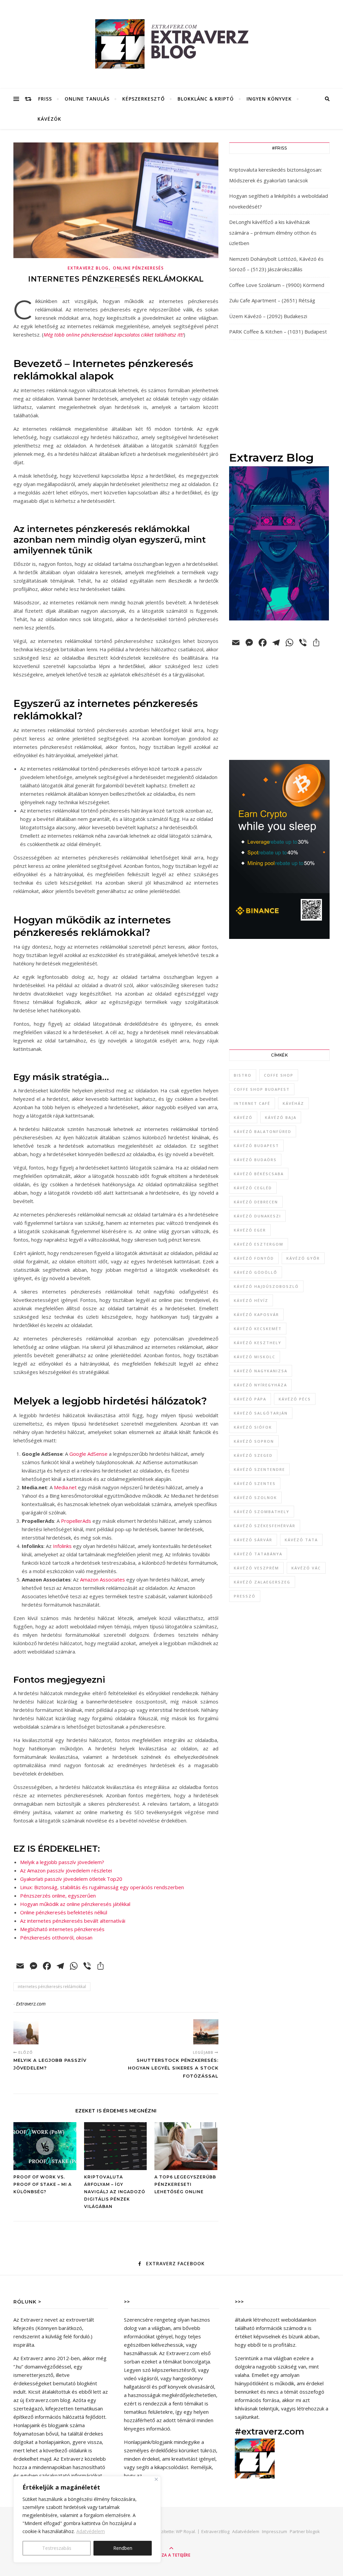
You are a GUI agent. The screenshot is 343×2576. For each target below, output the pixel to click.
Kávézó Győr (303, 1258)
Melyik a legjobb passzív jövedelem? (62, 1862)
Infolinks (62, 1546)
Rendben (123, 2548)
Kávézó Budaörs (255, 1160)
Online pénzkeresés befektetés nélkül (64, 1912)
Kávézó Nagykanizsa (261, 1371)
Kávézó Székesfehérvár (265, 1526)
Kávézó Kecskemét (258, 1329)
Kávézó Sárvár (253, 1540)
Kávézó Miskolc (255, 1357)
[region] (87, 2519)
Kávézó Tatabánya (258, 1554)
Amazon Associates (102, 1579)
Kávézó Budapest (256, 1146)
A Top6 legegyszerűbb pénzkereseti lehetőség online (185, 2184)
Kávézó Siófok (253, 1427)
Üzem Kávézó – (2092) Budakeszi (268, 316)
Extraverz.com (31, 2004)
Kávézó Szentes (255, 1483)
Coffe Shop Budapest (262, 1089)
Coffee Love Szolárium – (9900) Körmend (277, 285)
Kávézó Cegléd (253, 1188)
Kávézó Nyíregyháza (260, 1385)
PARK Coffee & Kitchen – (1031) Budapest (278, 332)
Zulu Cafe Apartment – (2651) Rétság (272, 300)
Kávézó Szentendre (259, 1469)
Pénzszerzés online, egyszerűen (58, 1896)
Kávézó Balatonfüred (263, 1131)
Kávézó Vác (306, 1568)
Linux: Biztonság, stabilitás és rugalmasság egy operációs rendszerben (102, 1887)
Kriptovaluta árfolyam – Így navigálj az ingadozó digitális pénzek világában (115, 2192)
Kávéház (293, 1103)
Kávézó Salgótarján (261, 1413)
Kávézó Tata (301, 1540)
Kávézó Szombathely (262, 1512)
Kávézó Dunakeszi (257, 1216)
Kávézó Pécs (295, 1399)
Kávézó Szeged (253, 1455)
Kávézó (243, 1117)
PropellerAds (76, 1521)
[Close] (156, 2479)
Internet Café (252, 1103)
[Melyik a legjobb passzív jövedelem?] (26, 2032)
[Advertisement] (279, 395)
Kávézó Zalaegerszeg (262, 1582)
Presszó (245, 1596)
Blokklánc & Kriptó (206, 99)
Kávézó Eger (250, 1230)
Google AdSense (88, 1454)
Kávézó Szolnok (255, 1497)
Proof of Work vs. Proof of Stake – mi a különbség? (43, 2184)
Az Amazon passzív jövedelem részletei (66, 1870)
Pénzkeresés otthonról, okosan (56, 1937)
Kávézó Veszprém (256, 1568)
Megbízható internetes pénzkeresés (62, 1929)
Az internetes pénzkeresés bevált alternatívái (73, 1921)
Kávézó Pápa (250, 1399)
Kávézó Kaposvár (256, 1314)
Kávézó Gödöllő (256, 1272)
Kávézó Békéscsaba (259, 1174)
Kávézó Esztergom (259, 1244)
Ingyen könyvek (269, 99)
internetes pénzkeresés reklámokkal (52, 1987)
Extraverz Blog (88, 268)
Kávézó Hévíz (251, 1300)
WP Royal (185, 2531)
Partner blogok (305, 2531)
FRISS (45, 99)
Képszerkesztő (144, 99)
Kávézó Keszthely (258, 1343)
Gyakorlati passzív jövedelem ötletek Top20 (71, 1879)
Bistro (243, 1075)
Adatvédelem (91, 2531)
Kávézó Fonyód (254, 1258)
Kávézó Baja (281, 1117)
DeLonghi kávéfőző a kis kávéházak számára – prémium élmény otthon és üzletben (273, 232)
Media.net (65, 1487)
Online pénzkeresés (139, 268)
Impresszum (275, 2531)
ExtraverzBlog (215, 2531)
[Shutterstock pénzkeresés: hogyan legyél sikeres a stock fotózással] (206, 2032)
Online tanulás (87, 99)
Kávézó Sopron (254, 1441)
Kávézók (49, 119)
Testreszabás (57, 2548)
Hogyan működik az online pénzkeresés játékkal (75, 1904)
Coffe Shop (279, 1075)
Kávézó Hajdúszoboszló (266, 1286)
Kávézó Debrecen (256, 1202)
